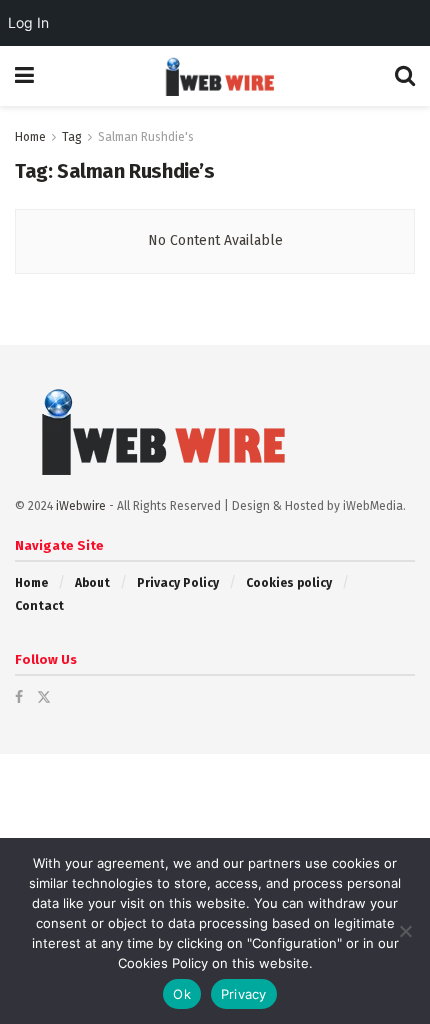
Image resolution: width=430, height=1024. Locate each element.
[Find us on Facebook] (19, 697)
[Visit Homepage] (214, 76)
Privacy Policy (178, 583)
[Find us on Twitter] (44, 697)
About (92, 583)
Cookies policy (289, 583)
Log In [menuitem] (28, 22)
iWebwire (81, 506)
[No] (405, 931)
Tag (72, 137)
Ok (182, 994)
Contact (39, 606)
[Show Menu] (24, 76)
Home (30, 137)
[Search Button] (405, 76)
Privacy (244, 994)
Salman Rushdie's (146, 137)
